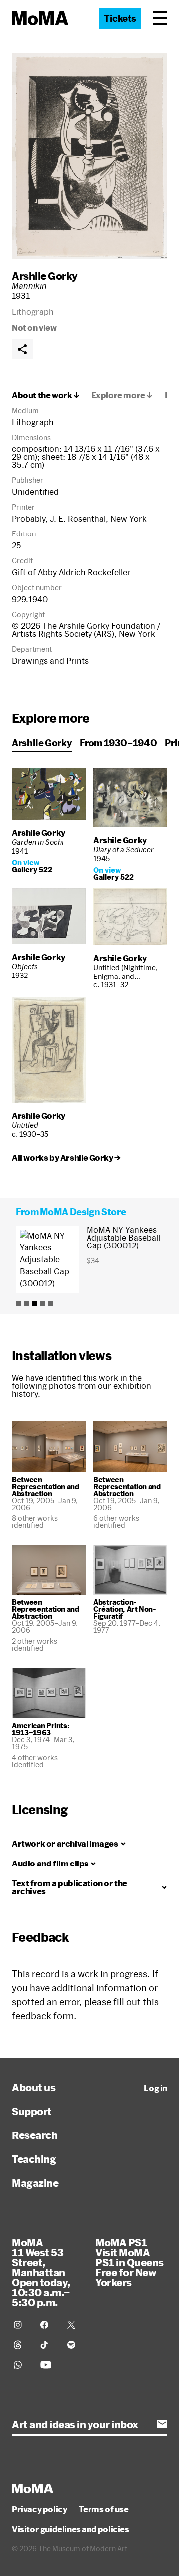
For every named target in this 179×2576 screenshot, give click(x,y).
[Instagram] (21, 2325)
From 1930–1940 (118, 743)
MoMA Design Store (83, 1212)
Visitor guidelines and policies (71, 2529)
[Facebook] (47, 2325)
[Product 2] (26, 1304)
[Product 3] (34, 1304)
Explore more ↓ (122, 395)
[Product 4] (42, 1304)
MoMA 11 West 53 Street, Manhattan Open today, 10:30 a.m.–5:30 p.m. (41, 2272)
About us (34, 2087)
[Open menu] (160, 18)
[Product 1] (18, 1304)
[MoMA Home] (40, 18)
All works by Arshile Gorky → (66, 1158)
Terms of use (103, 2509)
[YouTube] (47, 2365)
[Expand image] (89, 156)
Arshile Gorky (45, 276)
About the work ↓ (46, 395)
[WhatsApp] (21, 2365)
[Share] (22, 349)
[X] (74, 2325)
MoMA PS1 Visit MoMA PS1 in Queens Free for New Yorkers (130, 2262)
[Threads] (21, 2345)
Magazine (35, 2183)
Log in (155, 2088)
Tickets (120, 18)
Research (35, 2135)
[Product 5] (50, 1304)
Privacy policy (39, 2509)
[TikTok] (47, 2345)
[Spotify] (74, 2345)
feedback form (43, 2016)
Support (32, 2111)
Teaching (34, 2159)
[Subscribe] (162, 2424)
